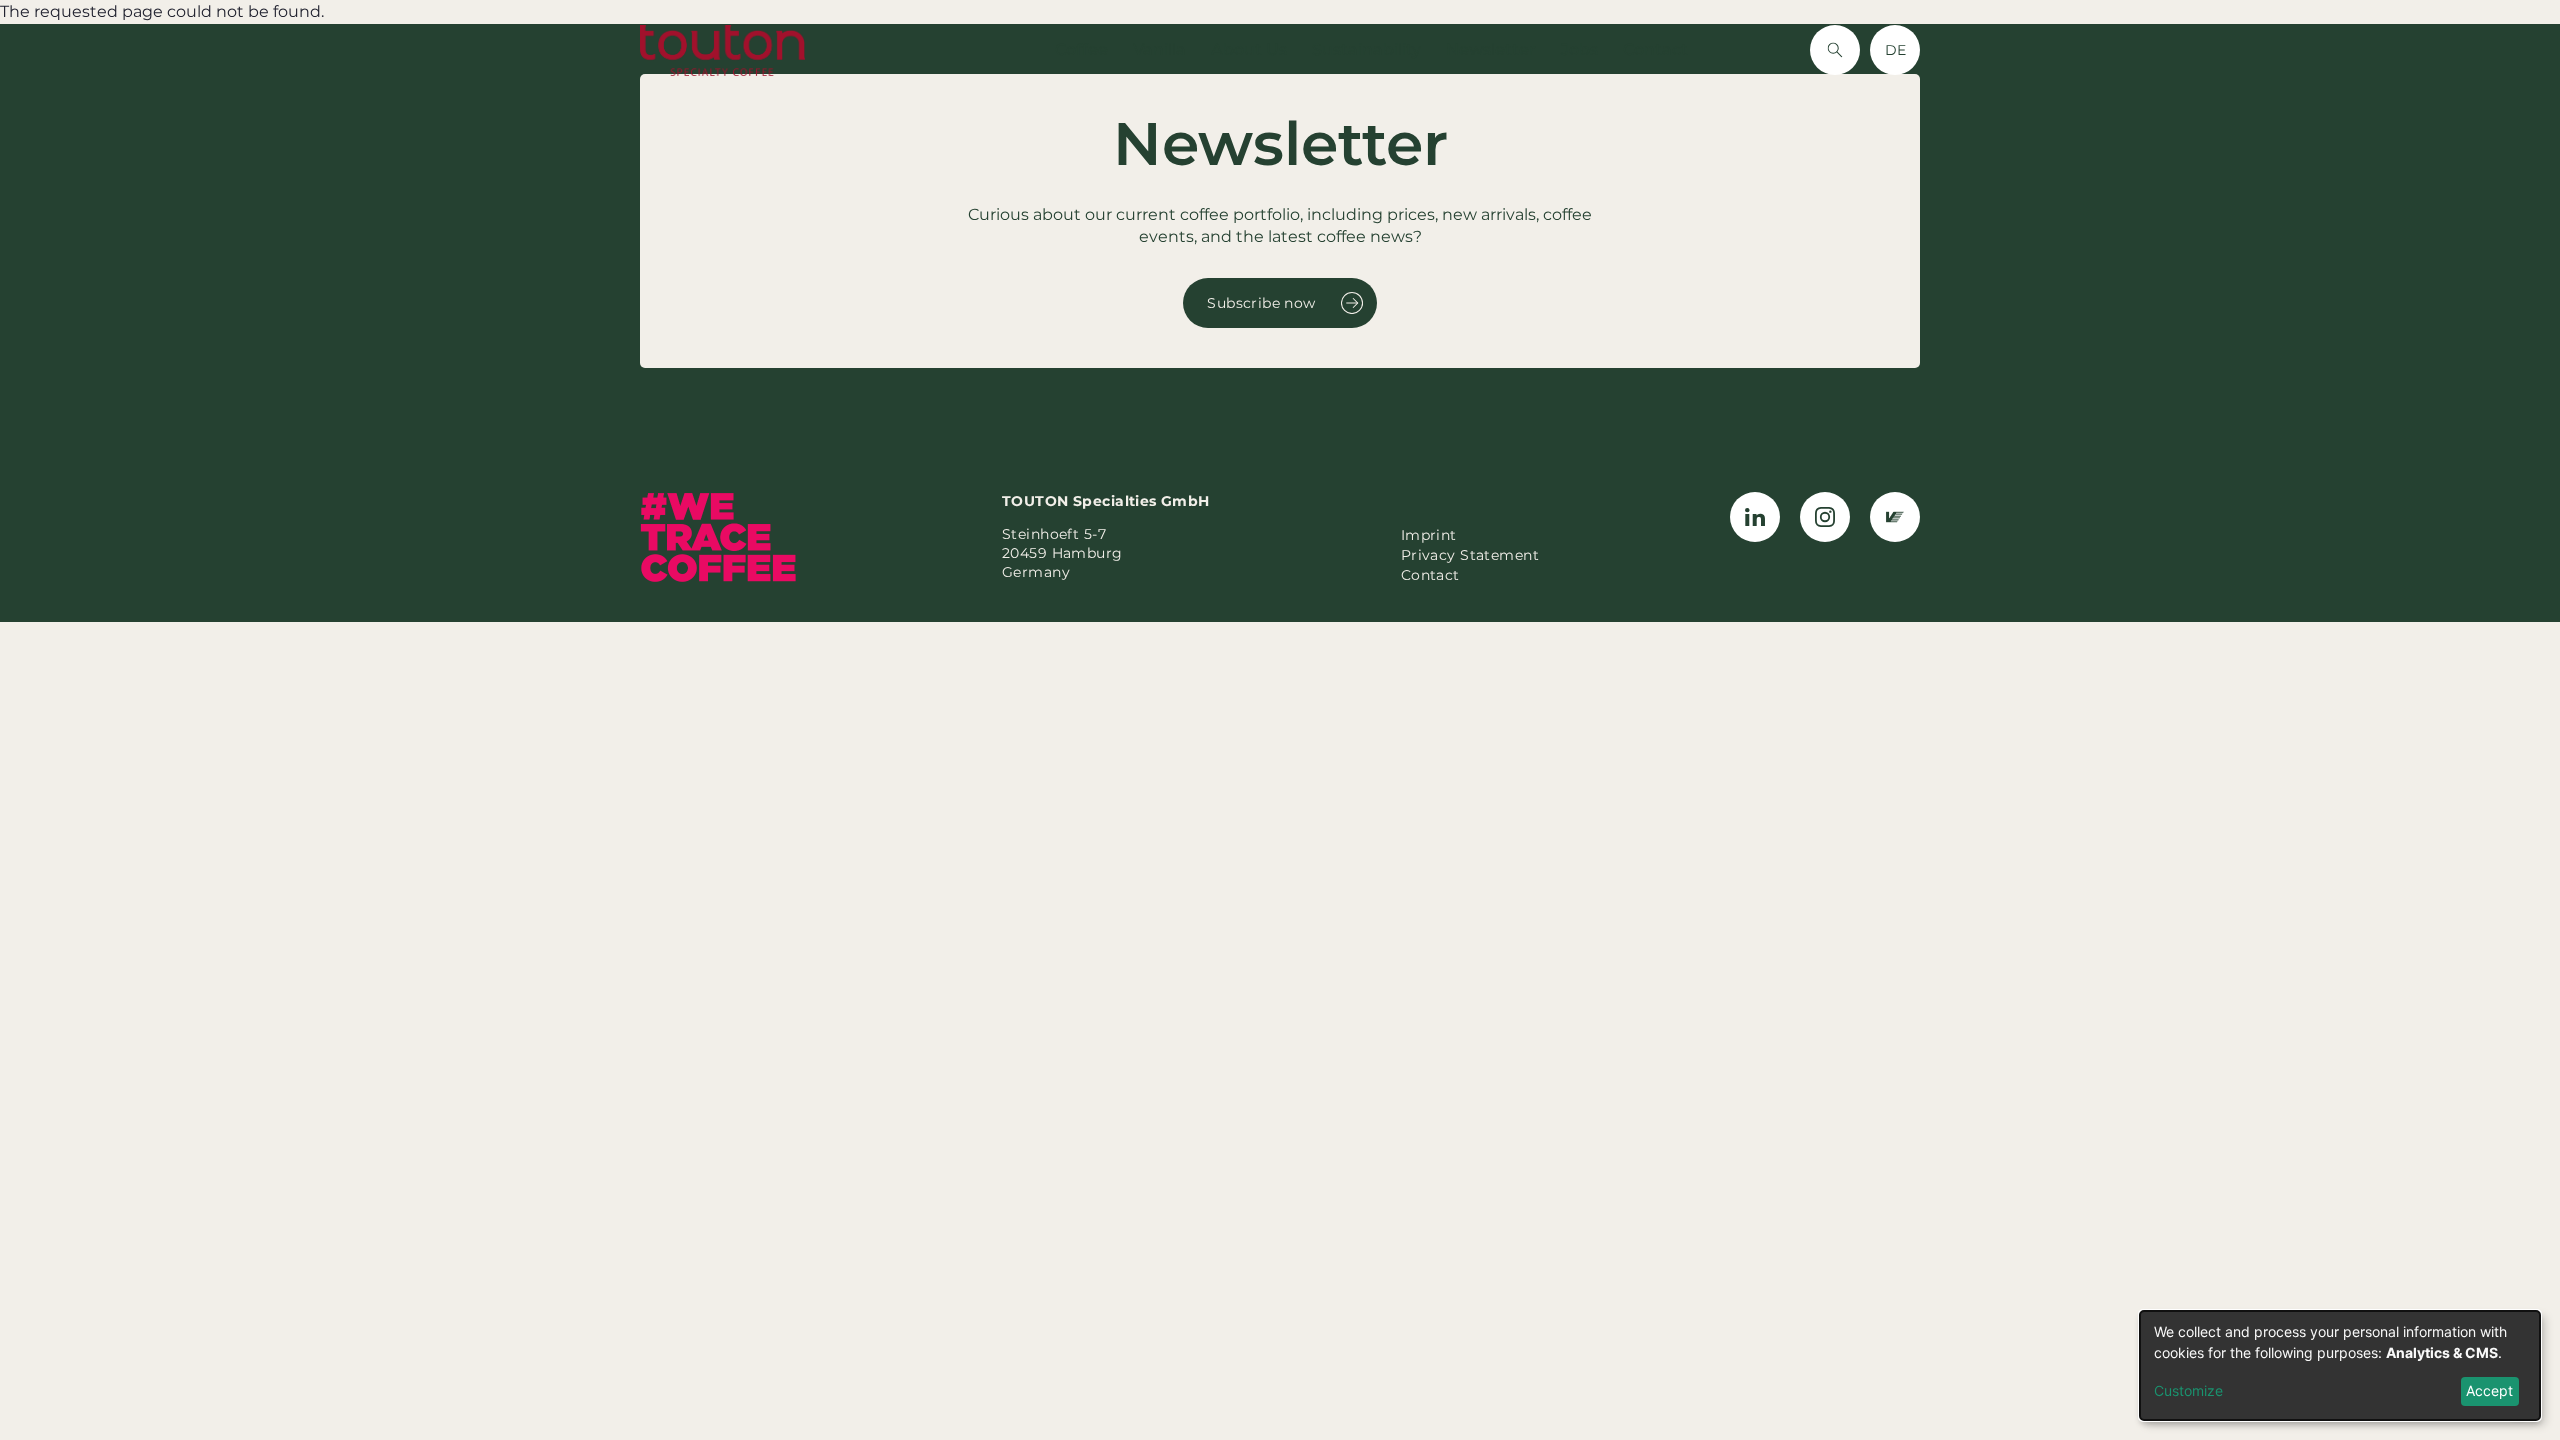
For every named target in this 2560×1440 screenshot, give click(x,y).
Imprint (1429, 535)
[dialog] (2340, 1365)
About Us (1249, 49)
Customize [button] (2188, 1390)
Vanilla (1159, 49)
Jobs (1579, 49)
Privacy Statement (1470, 555)
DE (1895, 50)
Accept (2489, 1390)
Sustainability (1366, 49)
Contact (1655, 49)
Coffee (1081, 49)
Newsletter (1491, 49)
